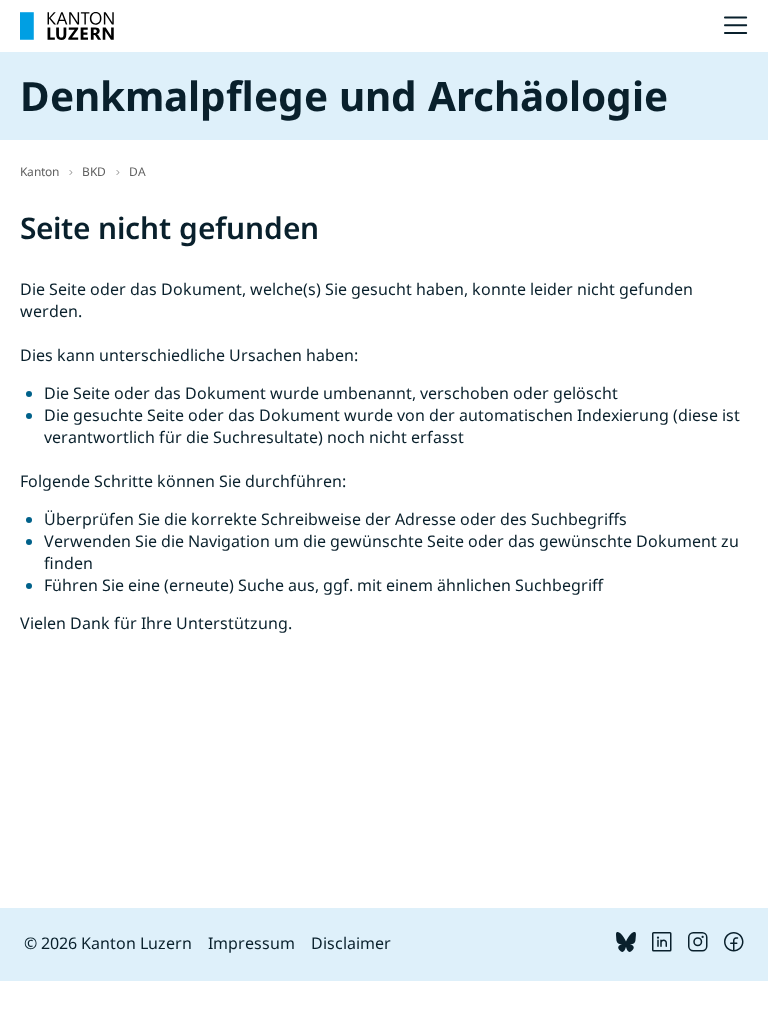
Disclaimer (351, 943)
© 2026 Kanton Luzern (108, 943)
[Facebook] (734, 946)
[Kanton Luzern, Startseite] (67, 26)
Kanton (39, 171)
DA (137, 171)
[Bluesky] (626, 946)
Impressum (251, 943)
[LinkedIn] (662, 946)
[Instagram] (698, 946)
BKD (94, 171)
